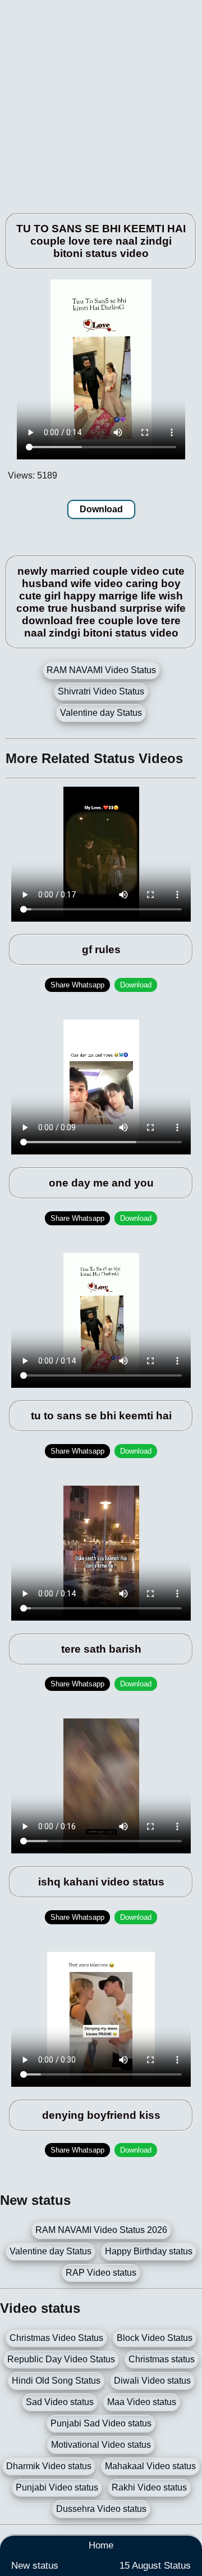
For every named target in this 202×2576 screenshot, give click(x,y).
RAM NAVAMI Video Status (101, 670)
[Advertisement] (101, 101)
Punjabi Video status (57, 2487)
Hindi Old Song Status (56, 2381)
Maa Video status (142, 2402)
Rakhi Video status (149, 2487)
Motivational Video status (101, 2445)
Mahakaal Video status (150, 2466)
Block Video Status (155, 2338)
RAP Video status (101, 2273)
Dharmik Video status (49, 2466)
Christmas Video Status (56, 2338)
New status (35, 2566)
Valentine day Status (101, 713)
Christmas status (162, 2359)
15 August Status (155, 2566)
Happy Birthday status (149, 2251)
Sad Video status (60, 2402)
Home (101, 2545)
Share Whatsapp (77, 985)
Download (101, 509)
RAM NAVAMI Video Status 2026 (101, 2230)
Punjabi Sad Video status (101, 2423)
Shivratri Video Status (101, 691)
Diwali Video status (152, 2381)
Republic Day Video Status (61, 2359)
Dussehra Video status (101, 2509)
